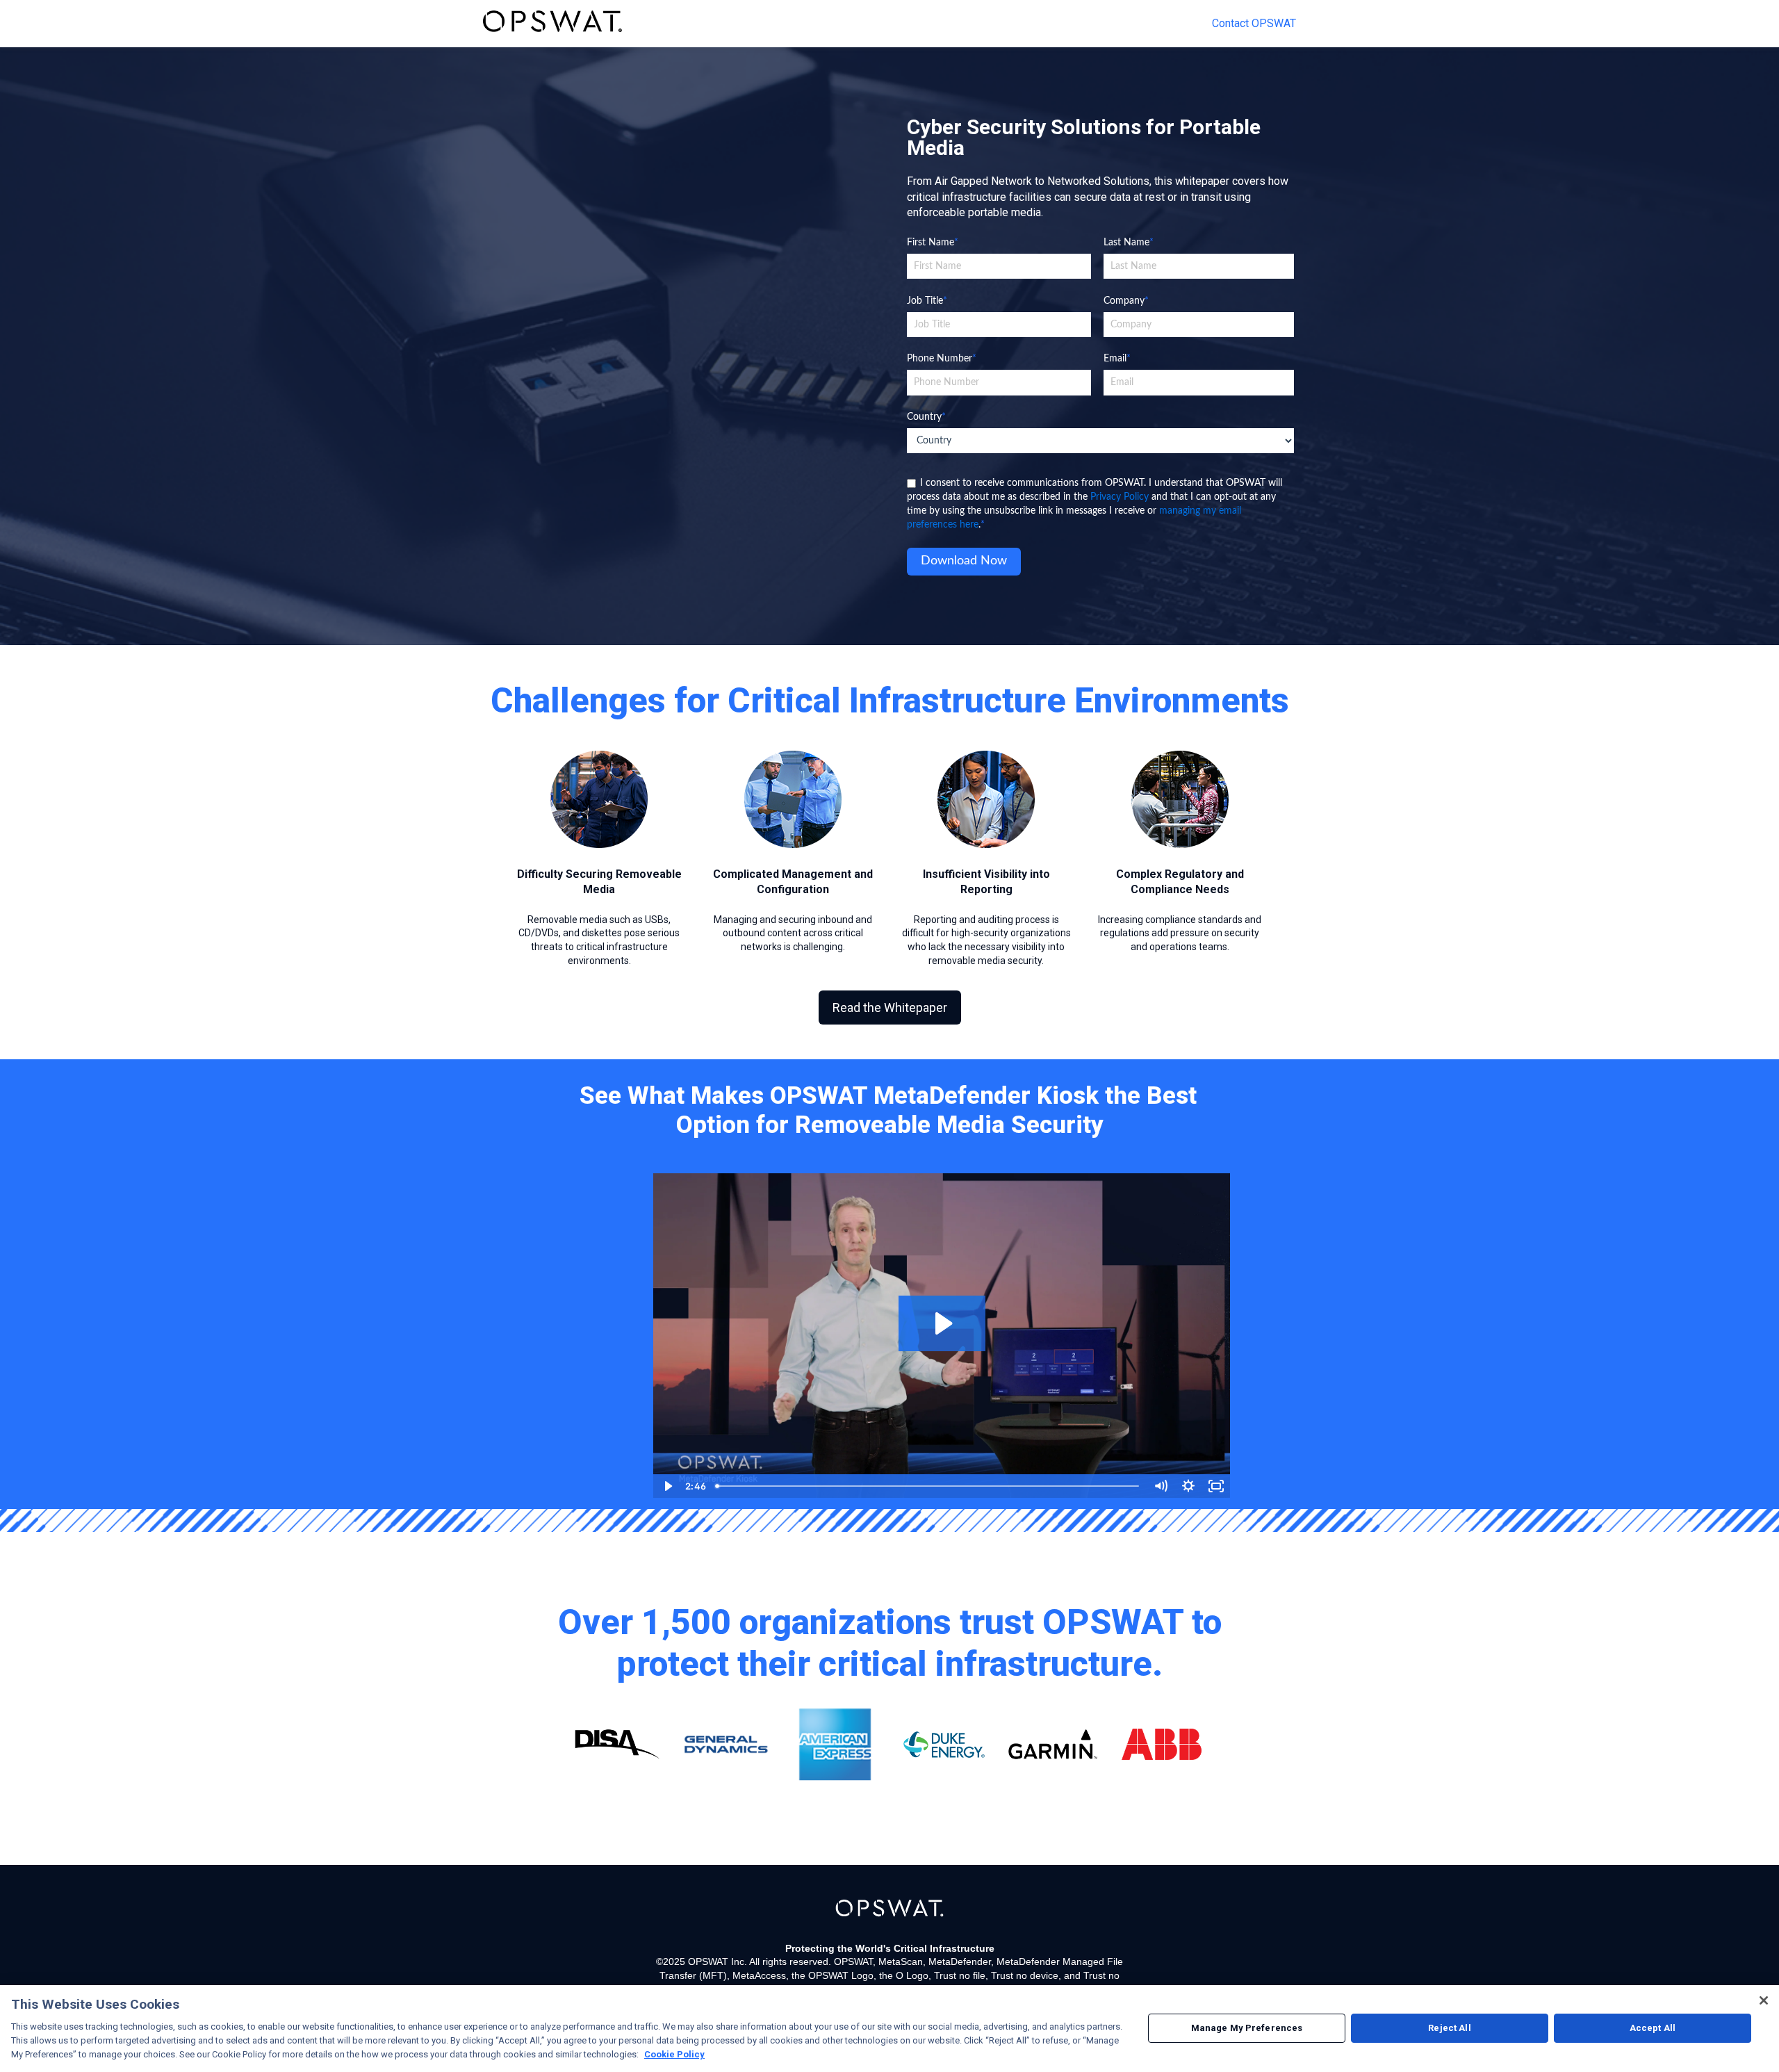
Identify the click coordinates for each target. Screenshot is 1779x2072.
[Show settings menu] (1188, 1486)
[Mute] (1161, 1486)
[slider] (928, 1486)
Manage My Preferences (1247, 2029)
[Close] (1764, 2000)
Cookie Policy (674, 2054)
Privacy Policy (1120, 497)
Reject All (1449, 2029)
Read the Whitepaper (890, 1008)
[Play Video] (667, 1486)
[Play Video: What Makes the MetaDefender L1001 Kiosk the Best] (942, 1323)
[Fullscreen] (1216, 1486)
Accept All (1653, 2029)
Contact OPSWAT (1254, 23)
